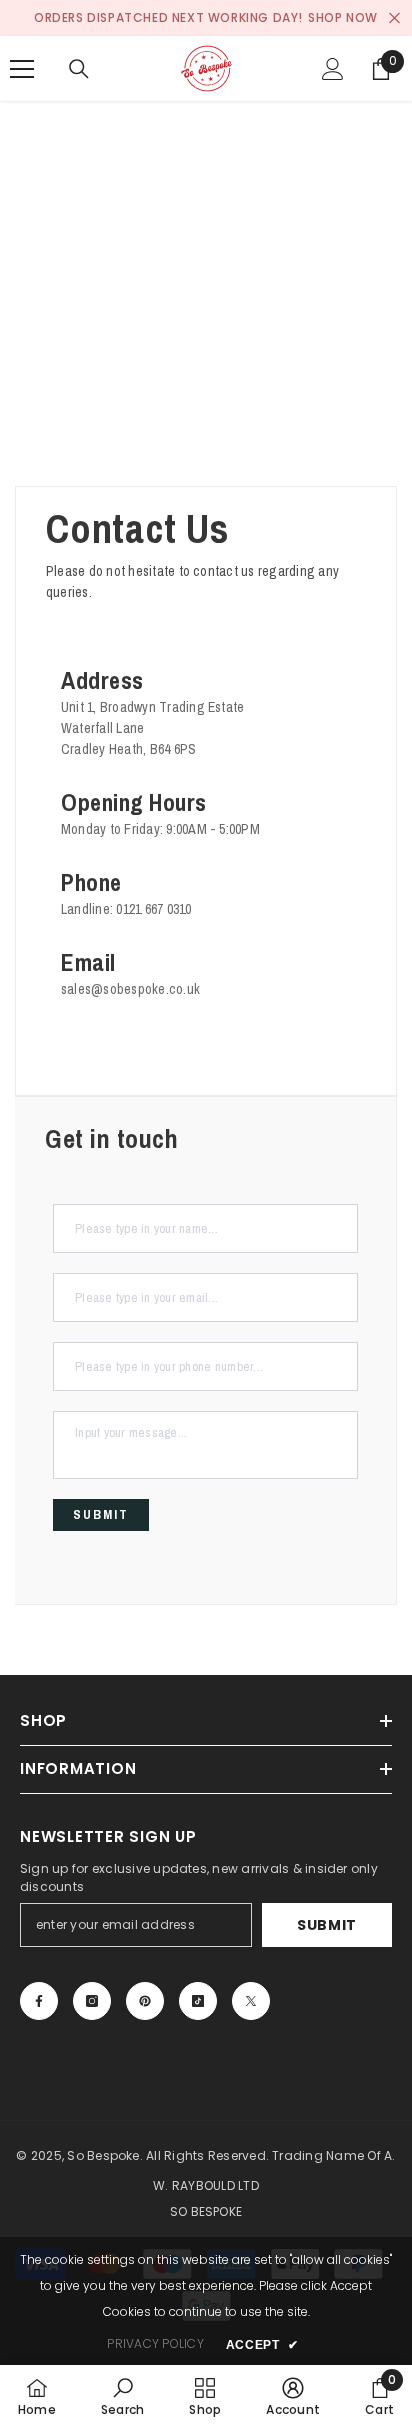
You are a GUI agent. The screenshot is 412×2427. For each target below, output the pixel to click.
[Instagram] (92, 2001)
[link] (122, 2396)
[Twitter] (251, 2001)
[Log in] (333, 69)
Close (394, 18)
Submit (327, 1925)
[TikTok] (198, 2001)
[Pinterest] (145, 2001)
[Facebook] (39, 2001)
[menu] (22, 69)
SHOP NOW (343, 17)
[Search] (79, 69)
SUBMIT (101, 1514)
